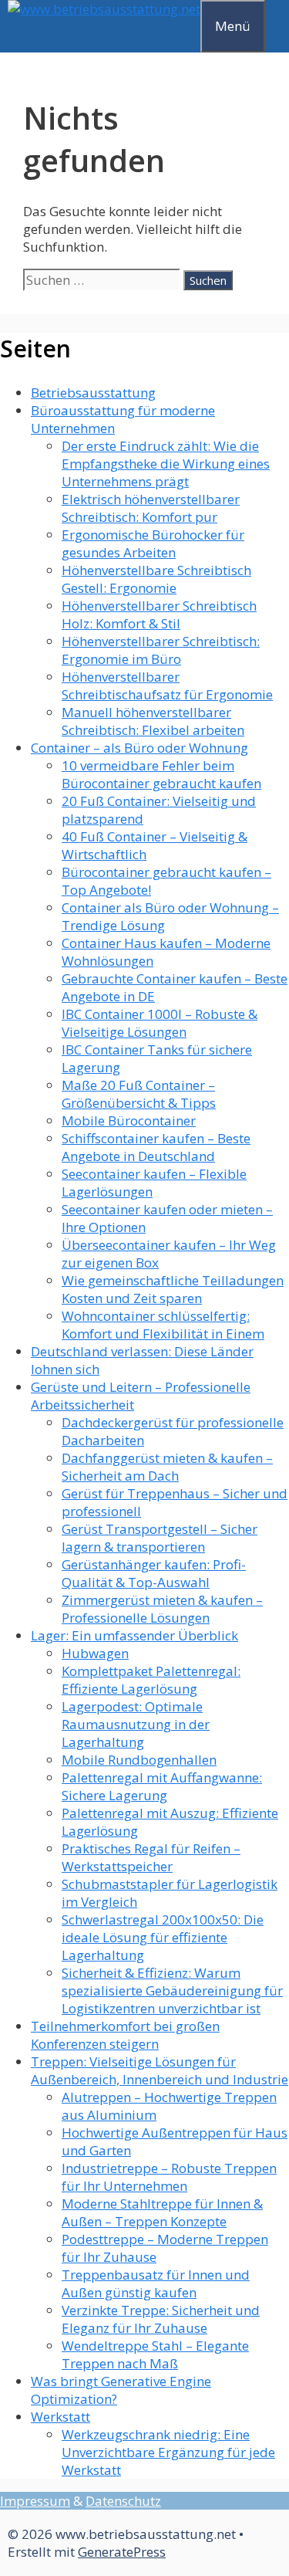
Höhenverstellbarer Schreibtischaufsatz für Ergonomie (167, 685)
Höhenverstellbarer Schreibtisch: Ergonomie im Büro (161, 650)
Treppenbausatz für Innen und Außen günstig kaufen (156, 2283)
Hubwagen (95, 1653)
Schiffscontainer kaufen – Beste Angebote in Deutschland (156, 1147)
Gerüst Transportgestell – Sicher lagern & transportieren (160, 1538)
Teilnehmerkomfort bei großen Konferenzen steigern (125, 2035)
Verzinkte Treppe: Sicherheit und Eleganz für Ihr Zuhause (161, 2319)
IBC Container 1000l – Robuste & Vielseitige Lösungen (160, 1023)
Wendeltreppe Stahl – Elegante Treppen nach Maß (155, 2354)
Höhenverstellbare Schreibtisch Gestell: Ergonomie (156, 579)
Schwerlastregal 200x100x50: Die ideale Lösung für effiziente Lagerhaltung (163, 1937)
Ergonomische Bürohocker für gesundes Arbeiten (153, 543)
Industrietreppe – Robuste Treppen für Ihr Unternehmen (169, 2177)
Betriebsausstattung (93, 393)
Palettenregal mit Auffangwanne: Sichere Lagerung (162, 1786)
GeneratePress (122, 2552)
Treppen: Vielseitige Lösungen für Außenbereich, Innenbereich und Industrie (160, 2070)
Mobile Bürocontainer (129, 1120)
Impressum (35, 2501)
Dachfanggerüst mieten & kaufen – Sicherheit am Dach (167, 1467)
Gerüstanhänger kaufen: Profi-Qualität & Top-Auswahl (154, 1573)
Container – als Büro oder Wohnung (139, 748)
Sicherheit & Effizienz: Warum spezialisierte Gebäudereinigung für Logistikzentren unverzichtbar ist (172, 1990)
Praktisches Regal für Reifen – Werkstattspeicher (151, 1857)
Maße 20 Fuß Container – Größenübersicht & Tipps (139, 1094)
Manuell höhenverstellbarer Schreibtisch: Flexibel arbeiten (153, 721)
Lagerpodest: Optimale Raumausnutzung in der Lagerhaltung (136, 1724)
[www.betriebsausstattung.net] (104, 9)
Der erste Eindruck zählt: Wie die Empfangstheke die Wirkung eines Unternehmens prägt (166, 464)
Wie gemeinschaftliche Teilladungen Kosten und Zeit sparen (173, 1289)
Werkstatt (60, 2417)
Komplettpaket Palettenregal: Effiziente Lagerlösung (151, 1680)
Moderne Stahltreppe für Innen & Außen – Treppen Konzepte (162, 2212)
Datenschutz (123, 2501)
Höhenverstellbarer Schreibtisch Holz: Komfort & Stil (159, 614)
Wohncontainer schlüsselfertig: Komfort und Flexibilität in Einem (163, 1325)
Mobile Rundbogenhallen (139, 1760)
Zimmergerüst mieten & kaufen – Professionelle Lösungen (162, 1609)
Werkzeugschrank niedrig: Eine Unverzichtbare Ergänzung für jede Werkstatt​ (168, 2452)
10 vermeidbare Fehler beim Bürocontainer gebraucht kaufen (161, 774)
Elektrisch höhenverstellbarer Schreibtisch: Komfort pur (151, 508)
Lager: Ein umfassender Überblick (134, 1635)
